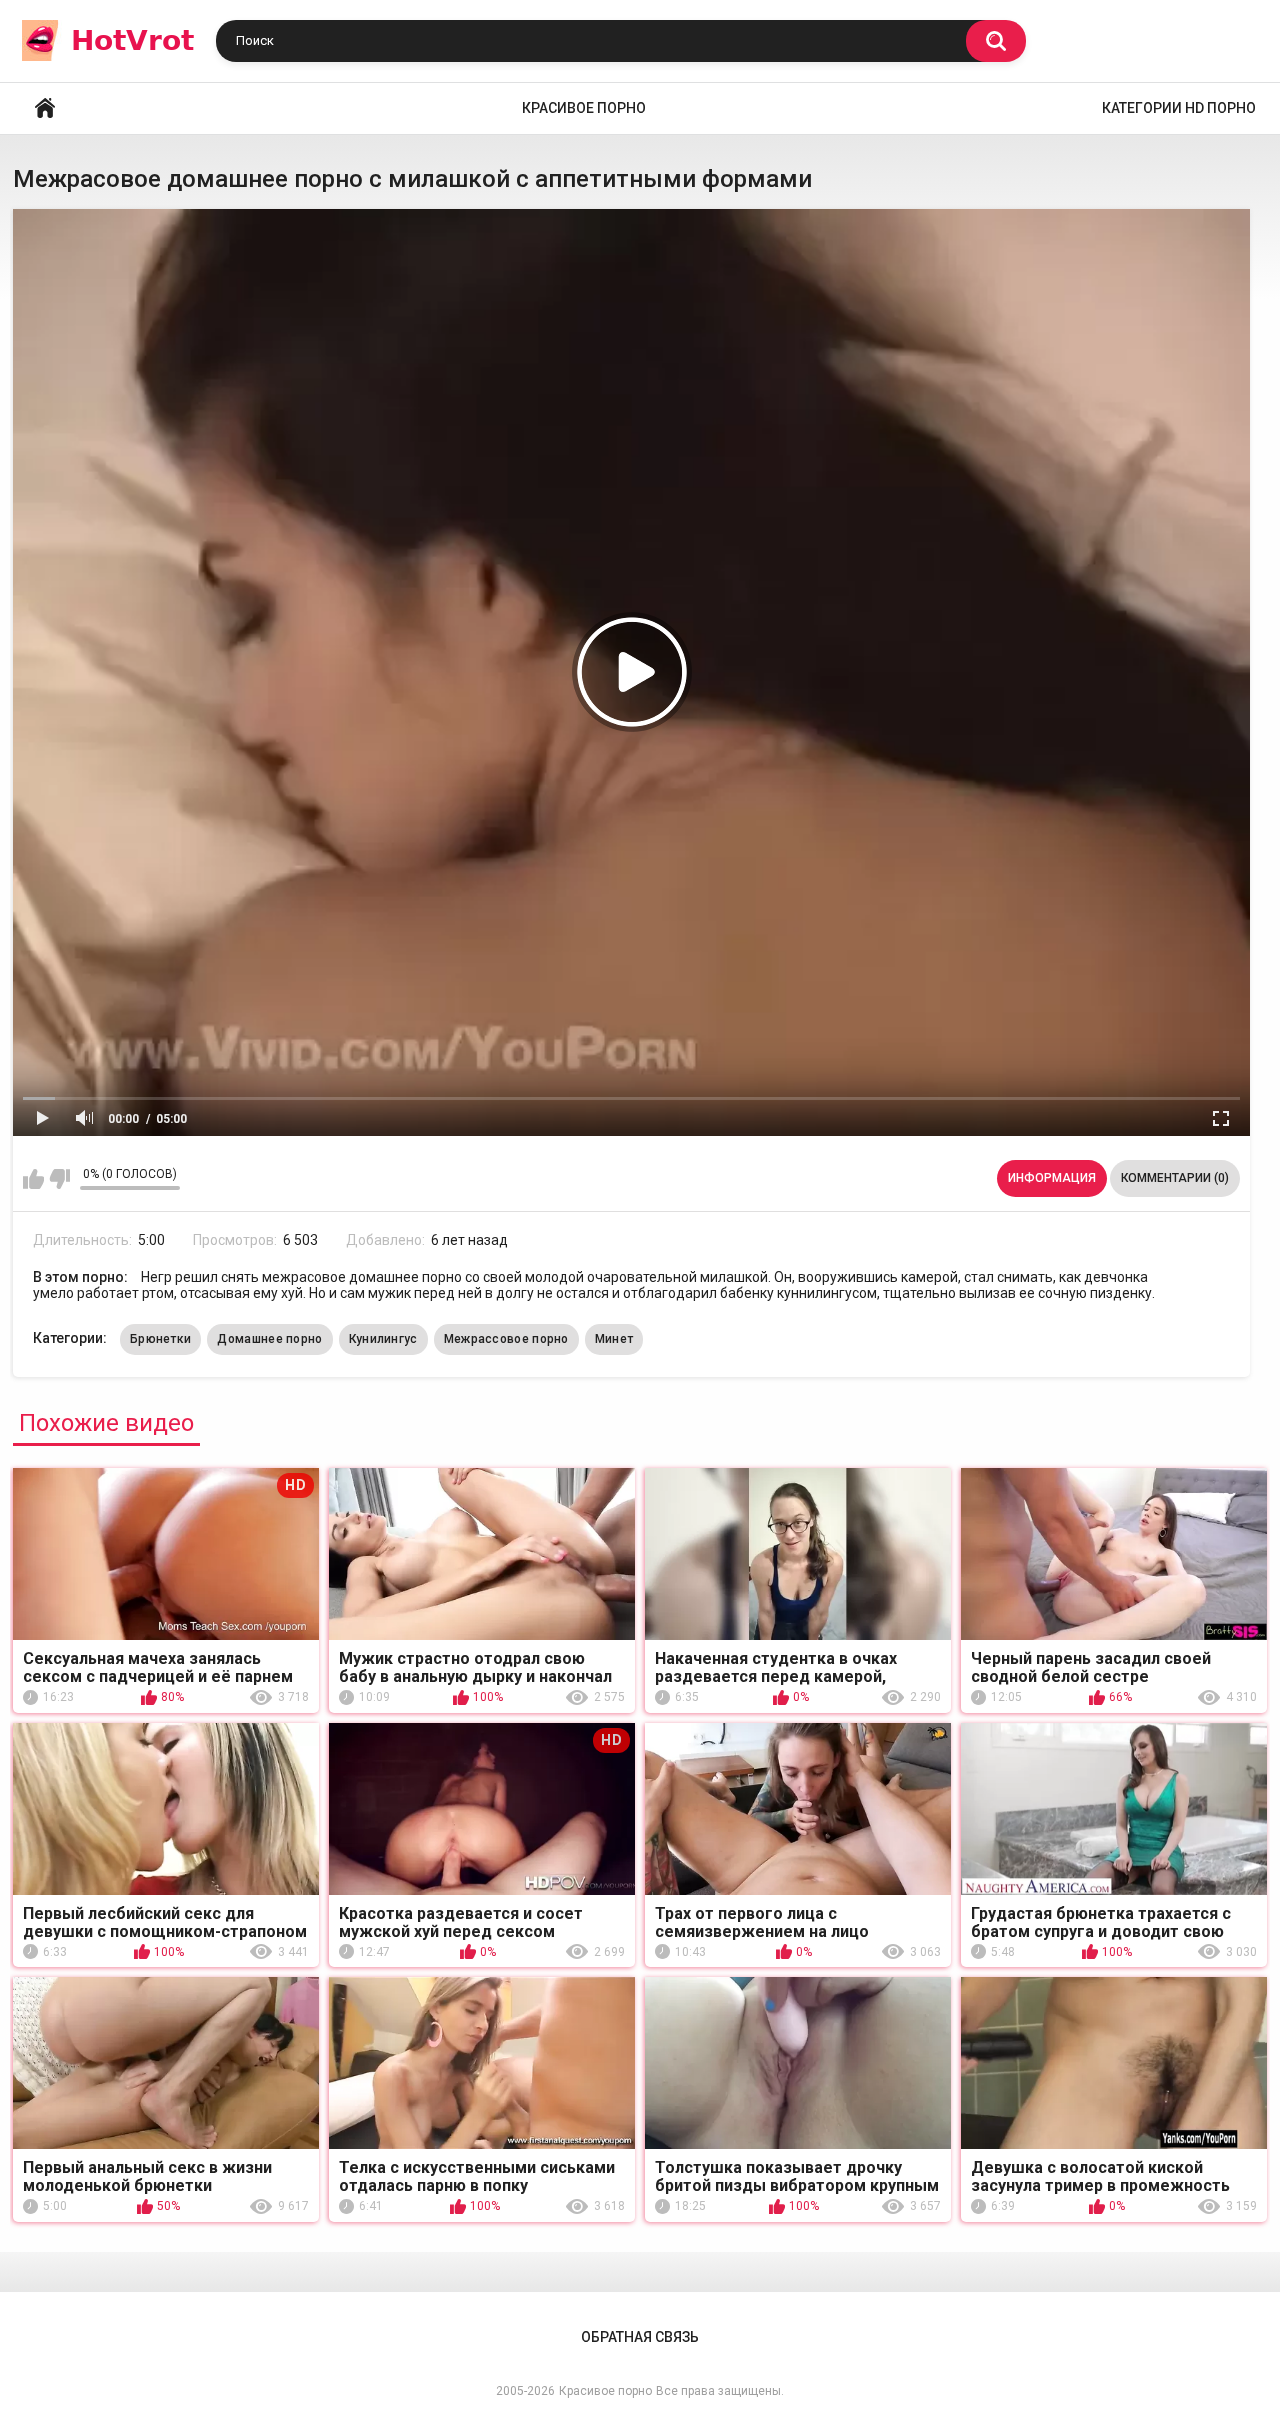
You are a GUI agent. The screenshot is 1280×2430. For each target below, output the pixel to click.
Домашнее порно (269, 1339)
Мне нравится (33, 1179)
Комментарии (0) (1175, 1178)
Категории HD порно (1179, 108)
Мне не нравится (59, 1179)
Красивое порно (584, 108)
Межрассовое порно (506, 1339)
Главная (45, 108)
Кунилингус (383, 1339)
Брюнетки (160, 1339)
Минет (614, 1339)
